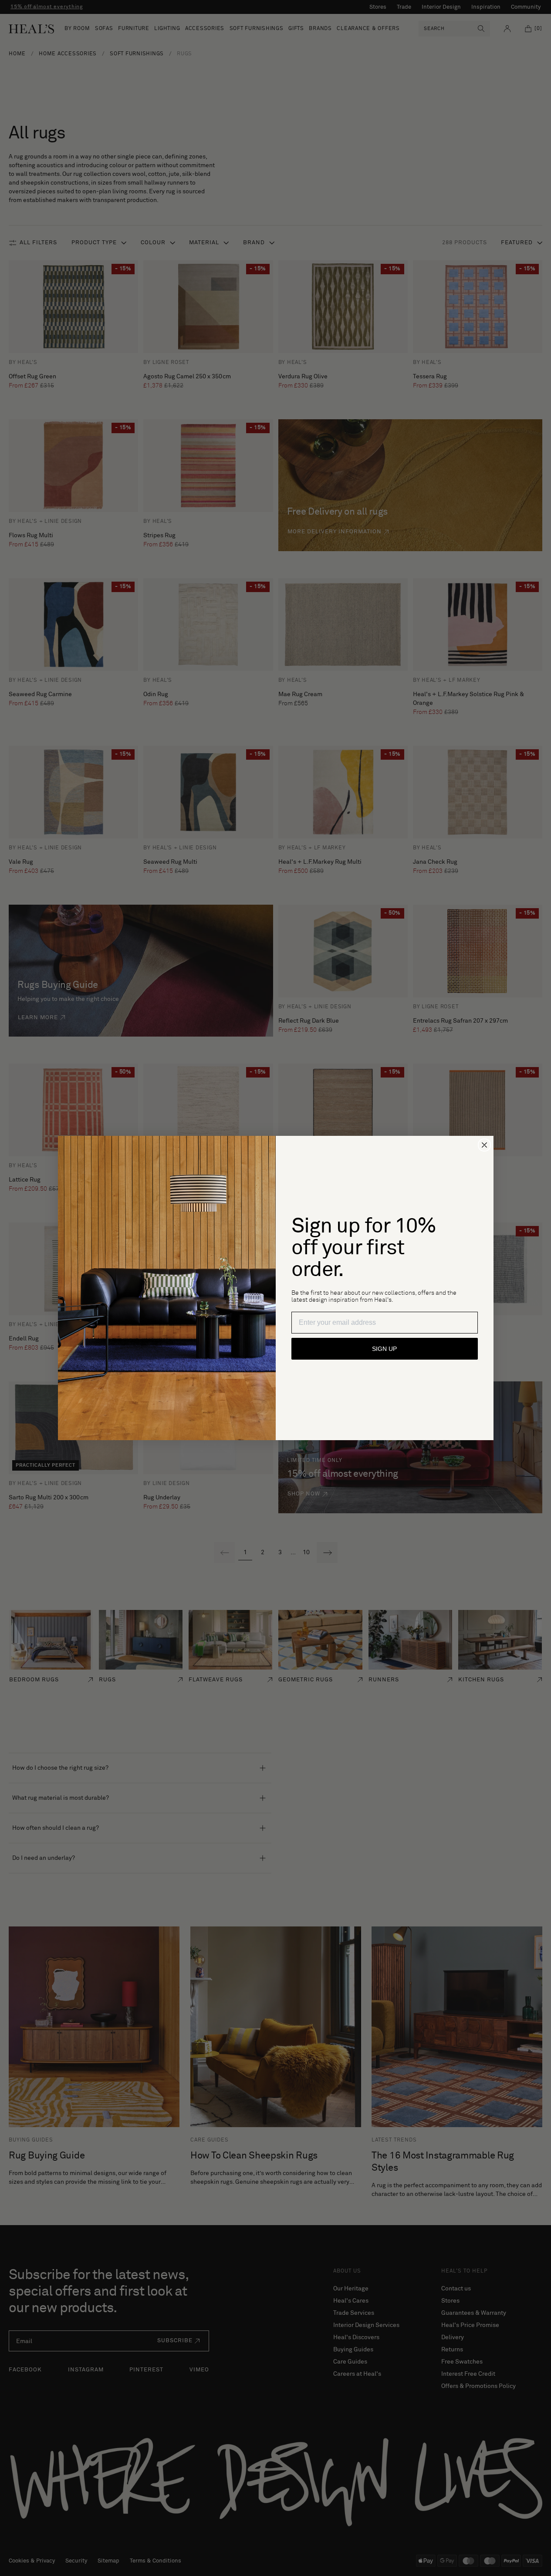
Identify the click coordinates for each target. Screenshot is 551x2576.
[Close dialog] (484, 1145)
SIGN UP (384, 1349)
